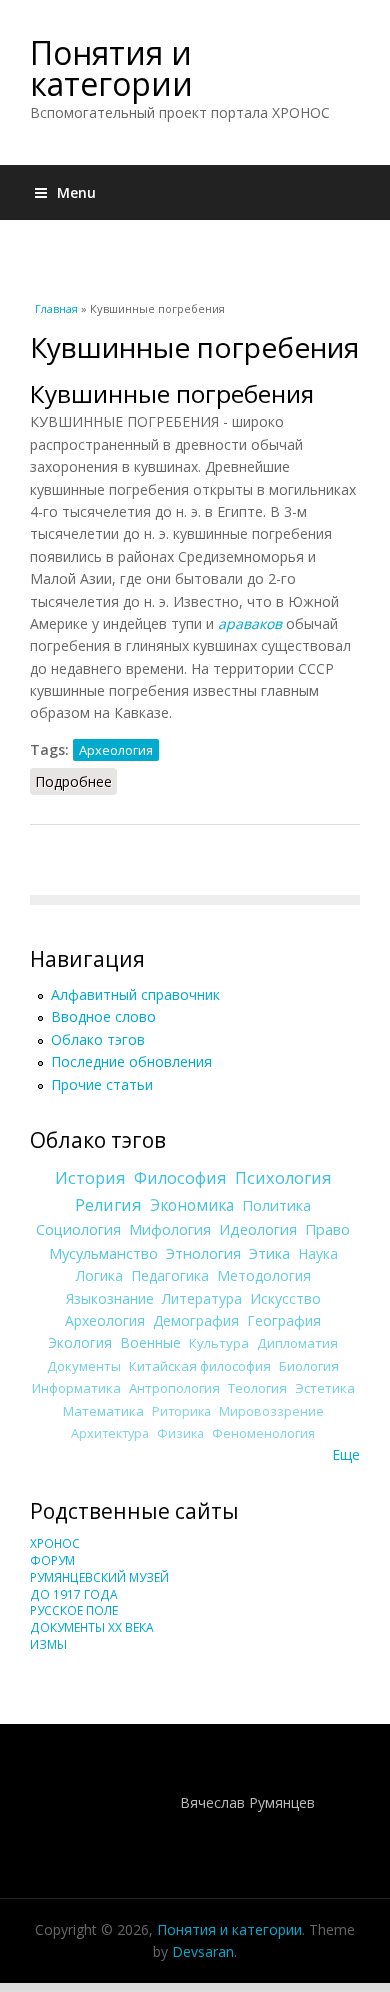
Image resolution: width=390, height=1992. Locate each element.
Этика (269, 1253)
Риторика (181, 1411)
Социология (78, 1229)
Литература (202, 1298)
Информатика (76, 1388)
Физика (180, 1433)
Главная (56, 308)
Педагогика (170, 1275)
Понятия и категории (111, 68)
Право (327, 1229)
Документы (84, 1366)
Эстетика (325, 1388)
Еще (346, 1454)
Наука (318, 1253)
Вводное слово (103, 1016)
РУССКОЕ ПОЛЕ (74, 1610)
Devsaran (203, 1951)
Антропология (174, 1388)
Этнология (203, 1253)
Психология (283, 1178)
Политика (276, 1205)
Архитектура (110, 1433)
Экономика (192, 1205)
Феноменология (263, 1433)
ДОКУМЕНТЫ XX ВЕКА (92, 1627)
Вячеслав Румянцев (247, 1802)
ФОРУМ (52, 1560)
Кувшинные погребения (172, 393)
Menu (76, 192)
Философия (180, 1178)
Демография (196, 1320)
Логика (99, 1275)
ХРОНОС (55, 1543)
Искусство (285, 1298)
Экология (80, 1342)
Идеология (258, 1229)
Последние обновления (131, 1061)
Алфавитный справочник (135, 994)
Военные (150, 1342)
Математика (103, 1411)
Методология (264, 1275)
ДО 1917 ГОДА (74, 1594)
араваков (250, 623)
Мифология (170, 1229)
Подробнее (76, 781)
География (284, 1320)
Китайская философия (200, 1366)
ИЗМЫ (48, 1644)
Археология (116, 750)
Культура (219, 1343)
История (90, 1178)
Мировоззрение (271, 1411)
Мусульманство (103, 1253)
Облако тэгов (98, 1039)
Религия (108, 1205)
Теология (257, 1388)
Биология (309, 1366)
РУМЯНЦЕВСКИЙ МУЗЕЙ (99, 1577)
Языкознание (110, 1298)
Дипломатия (297, 1343)
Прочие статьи (102, 1084)
